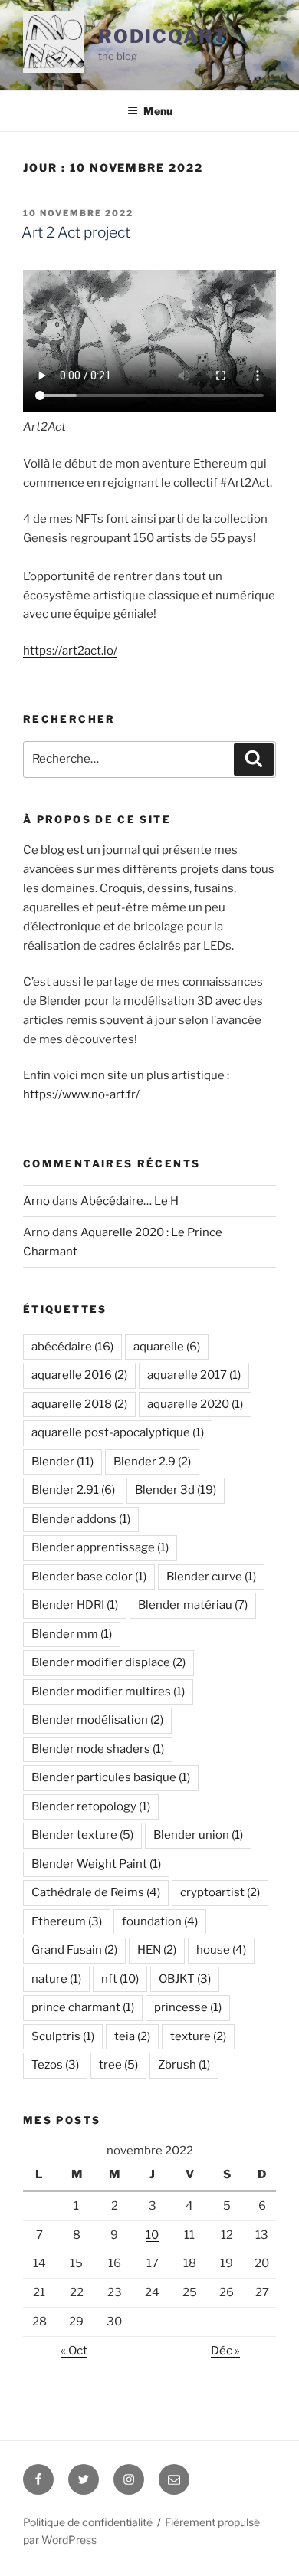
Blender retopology (91, 1806)
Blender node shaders (98, 1749)
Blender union (198, 1835)
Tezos (55, 2065)
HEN (157, 1950)
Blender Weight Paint (96, 1864)
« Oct (74, 2351)
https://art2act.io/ (70, 651)
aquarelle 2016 (79, 1375)
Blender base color (89, 1577)
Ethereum (67, 1921)
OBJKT (185, 1979)
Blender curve (211, 1577)
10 (152, 2235)
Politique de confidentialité (88, 2522)
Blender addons (81, 1519)
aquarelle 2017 (194, 1375)
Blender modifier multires (108, 1692)
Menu (158, 111)
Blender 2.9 (152, 1462)
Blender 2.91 (73, 1490)
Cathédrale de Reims (96, 1892)
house (221, 1950)
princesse (188, 2007)
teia (132, 2036)
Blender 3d (176, 1490)
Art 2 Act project (76, 232)
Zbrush (184, 2065)
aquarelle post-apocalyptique (118, 1432)
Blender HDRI (75, 1605)
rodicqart (163, 36)
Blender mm (72, 1634)
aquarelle (167, 1347)
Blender (62, 1462)
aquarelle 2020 (195, 1404)
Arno (36, 1201)
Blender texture (82, 1835)
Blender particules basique (111, 1777)
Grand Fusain (74, 1950)
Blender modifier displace (108, 1662)
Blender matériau (193, 1605)
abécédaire (72, 1347)
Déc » (225, 2351)
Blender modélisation (97, 1720)
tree (118, 2065)
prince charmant (83, 2007)
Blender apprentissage (100, 1547)
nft (120, 1979)
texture (198, 2036)
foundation (160, 1921)
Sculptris (63, 2036)
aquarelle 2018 (79, 1404)
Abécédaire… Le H (130, 1201)
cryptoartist (220, 1892)
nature (56, 1979)
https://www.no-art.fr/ (81, 1094)
